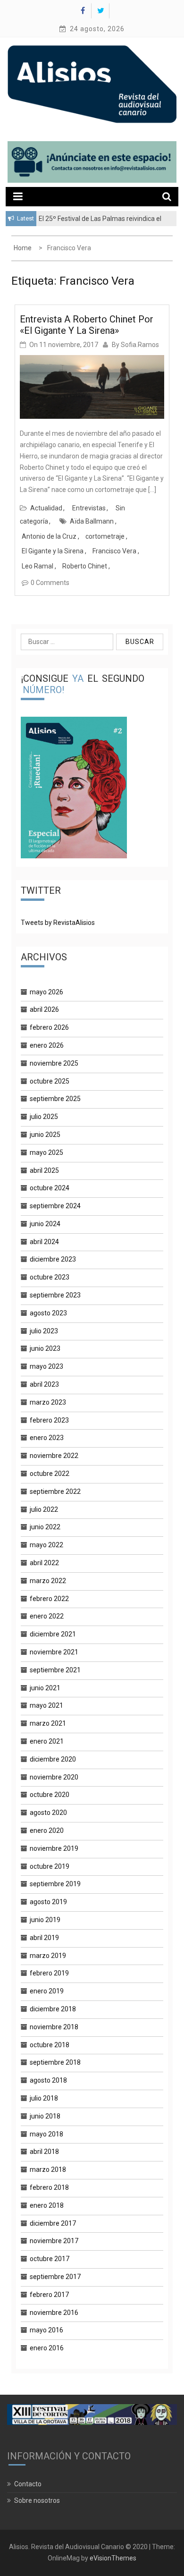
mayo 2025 (46, 1152)
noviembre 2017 (54, 2241)
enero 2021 (47, 1741)
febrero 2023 (49, 1420)
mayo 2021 (46, 1705)
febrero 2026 (49, 1027)
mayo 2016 (46, 2330)
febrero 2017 (49, 2295)
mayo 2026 (46, 992)
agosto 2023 (48, 1313)
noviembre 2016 (54, 2313)
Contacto (28, 2484)
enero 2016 (47, 2348)
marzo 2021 (48, 1723)
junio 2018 (45, 2116)
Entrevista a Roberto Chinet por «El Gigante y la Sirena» (87, 325)
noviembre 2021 (54, 1652)
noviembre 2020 (54, 1777)
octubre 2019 (50, 1866)
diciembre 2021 (53, 1634)
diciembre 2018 (53, 2009)
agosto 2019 (48, 1902)
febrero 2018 (49, 2187)
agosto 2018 (48, 2080)
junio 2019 (45, 1920)
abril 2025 (44, 1170)
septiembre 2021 (55, 1670)
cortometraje (105, 536)
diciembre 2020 (53, 1759)
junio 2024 (45, 1224)
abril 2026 (44, 1009)
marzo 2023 (48, 1402)
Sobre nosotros (37, 2500)
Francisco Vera (114, 551)
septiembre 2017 (55, 2277)
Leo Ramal (38, 566)
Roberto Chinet (85, 566)
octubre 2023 (50, 1277)
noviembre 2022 (54, 1456)
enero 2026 (47, 1045)
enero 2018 (47, 2205)
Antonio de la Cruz (49, 536)
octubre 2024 (50, 1188)
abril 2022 (44, 1563)
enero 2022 (47, 1616)
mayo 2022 (46, 1545)
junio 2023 (45, 1348)
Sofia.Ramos (140, 345)
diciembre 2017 (53, 2223)
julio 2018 (44, 2098)
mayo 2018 (46, 2134)
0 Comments (50, 583)
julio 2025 (44, 1117)
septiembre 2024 (55, 1206)
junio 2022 (45, 1527)
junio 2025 (45, 1135)
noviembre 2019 (54, 1848)
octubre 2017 (50, 2259)
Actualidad (46, 508)
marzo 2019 (48, 1956)
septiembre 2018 (55, 2062)
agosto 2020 (48, 1813)
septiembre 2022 (55, 1491)
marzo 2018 (48, 2169)
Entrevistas (89, 508)
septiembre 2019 (55, 1884)
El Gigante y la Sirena (53, 551)
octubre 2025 (50, 1081)
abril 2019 (44, 1938)
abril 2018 (44, 2152)
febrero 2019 (49, 1973)
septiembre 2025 (55, 1099)
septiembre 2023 (55, 1295)
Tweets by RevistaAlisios (58, 923)
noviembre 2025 (54, 1063)
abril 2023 (44, 1384)
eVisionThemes (113, 2558)
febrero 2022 (49, 1599)
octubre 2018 (50, 2045)
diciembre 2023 (53, 1259)
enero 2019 (47, 1991)
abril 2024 (44, 1242)
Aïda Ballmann (92, 521)
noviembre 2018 (54, 2027)
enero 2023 (47, 1438)
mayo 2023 (46, 1366)
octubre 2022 (50, 1474)
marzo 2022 (48, 1581)
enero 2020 (47, 1830)
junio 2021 (45, 1688)
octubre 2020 (50, 1795)
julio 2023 (44, 1331)
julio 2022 (44, 1509)
